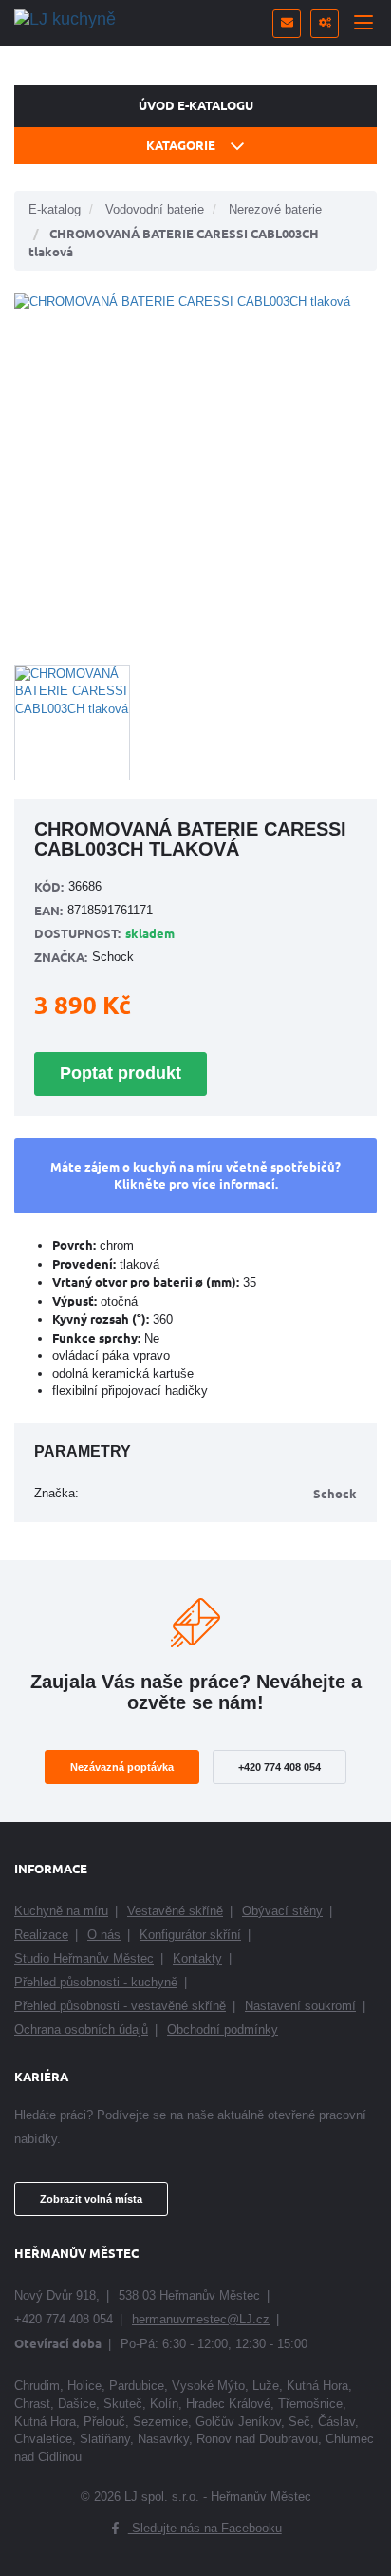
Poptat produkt (121, 1073)
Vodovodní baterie (155, 209)
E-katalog (55, 209)
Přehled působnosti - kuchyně (96, 1982)
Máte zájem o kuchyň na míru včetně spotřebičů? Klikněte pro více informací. (195, 1175)
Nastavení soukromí (300, 2006)
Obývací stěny (282, 1911)
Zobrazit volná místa (91, 2199)
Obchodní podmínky (223, 2030)
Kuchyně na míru (61, 1911)
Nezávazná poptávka (122, 1767)
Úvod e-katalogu (196, 105)
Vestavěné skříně (175, 1911)
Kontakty (197, 1958)
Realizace (41, 1935)
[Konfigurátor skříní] (325, 24)
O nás (104, 1935)
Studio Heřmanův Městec (84, 1958)
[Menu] (363, 24)
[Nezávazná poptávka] (287, 24)
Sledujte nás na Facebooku (205, 2528)
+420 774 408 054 (279, 1767)
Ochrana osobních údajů (81, 2030)
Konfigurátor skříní (190, 1935)
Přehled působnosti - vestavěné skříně (120, 2006)
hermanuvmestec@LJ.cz (201, 2319)
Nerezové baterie (275, 209)
